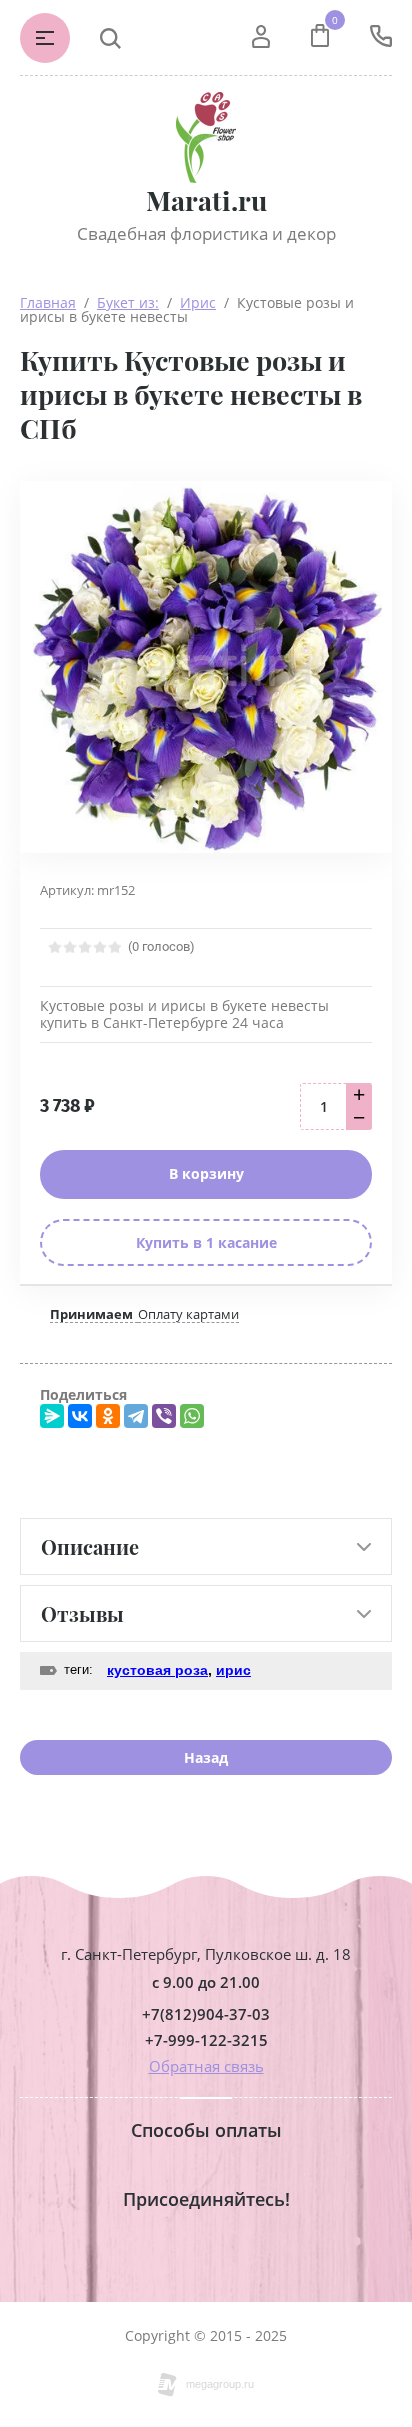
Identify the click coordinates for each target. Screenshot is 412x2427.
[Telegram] (136, 1416)
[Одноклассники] (108, 1416)
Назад (206, 1757)
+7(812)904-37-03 (206, 2014)
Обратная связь (206, 2066)
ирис (233, 1670)
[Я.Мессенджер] (52, 1416)
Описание (90, 1546)
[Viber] (164, 1416)
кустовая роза (157, 1670)
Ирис (198, 302)
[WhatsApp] (192, 1416)
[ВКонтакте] (80, 1416)
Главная (48, 302)
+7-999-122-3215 (206, 2040)
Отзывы (82, 1613)
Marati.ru (206, 200)
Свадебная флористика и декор (206, 233)
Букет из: (128, 302)
